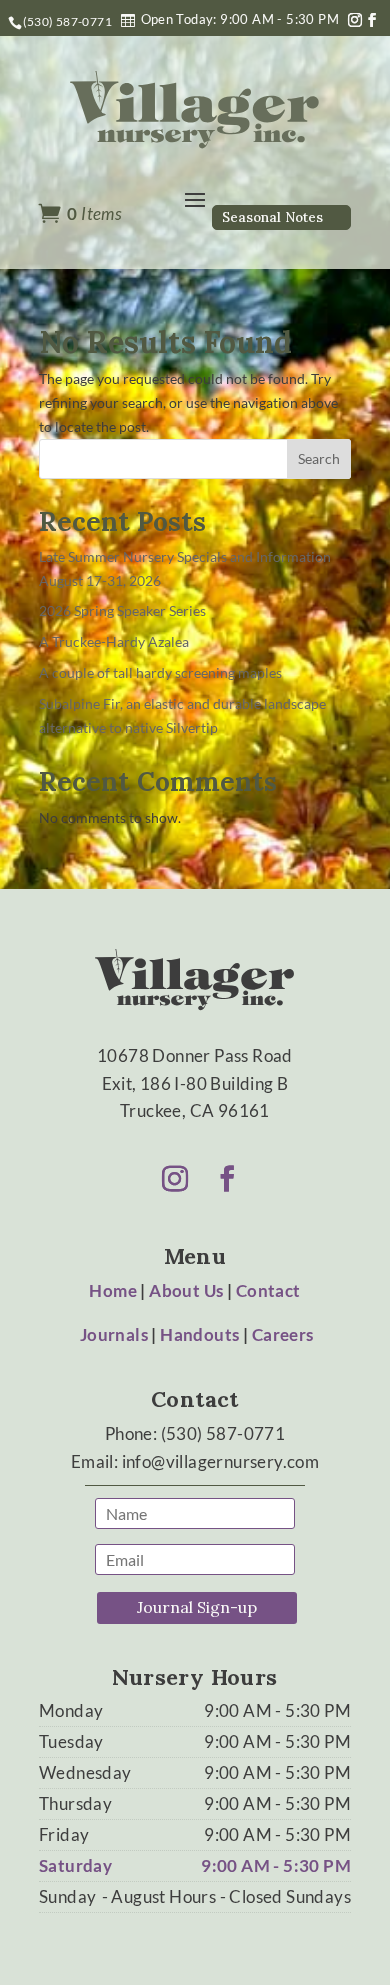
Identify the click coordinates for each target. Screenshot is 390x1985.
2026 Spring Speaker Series (122, 610)
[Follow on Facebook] (372, 20)
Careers (283, 1334)
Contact (268, 1290)
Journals (114, 1334)
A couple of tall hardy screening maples (160, 672)
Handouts (199, 1334)
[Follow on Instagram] (355, 20)
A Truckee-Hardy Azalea (114, 641)
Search (319, 458)
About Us (186, 1290)
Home (113, 1290)
